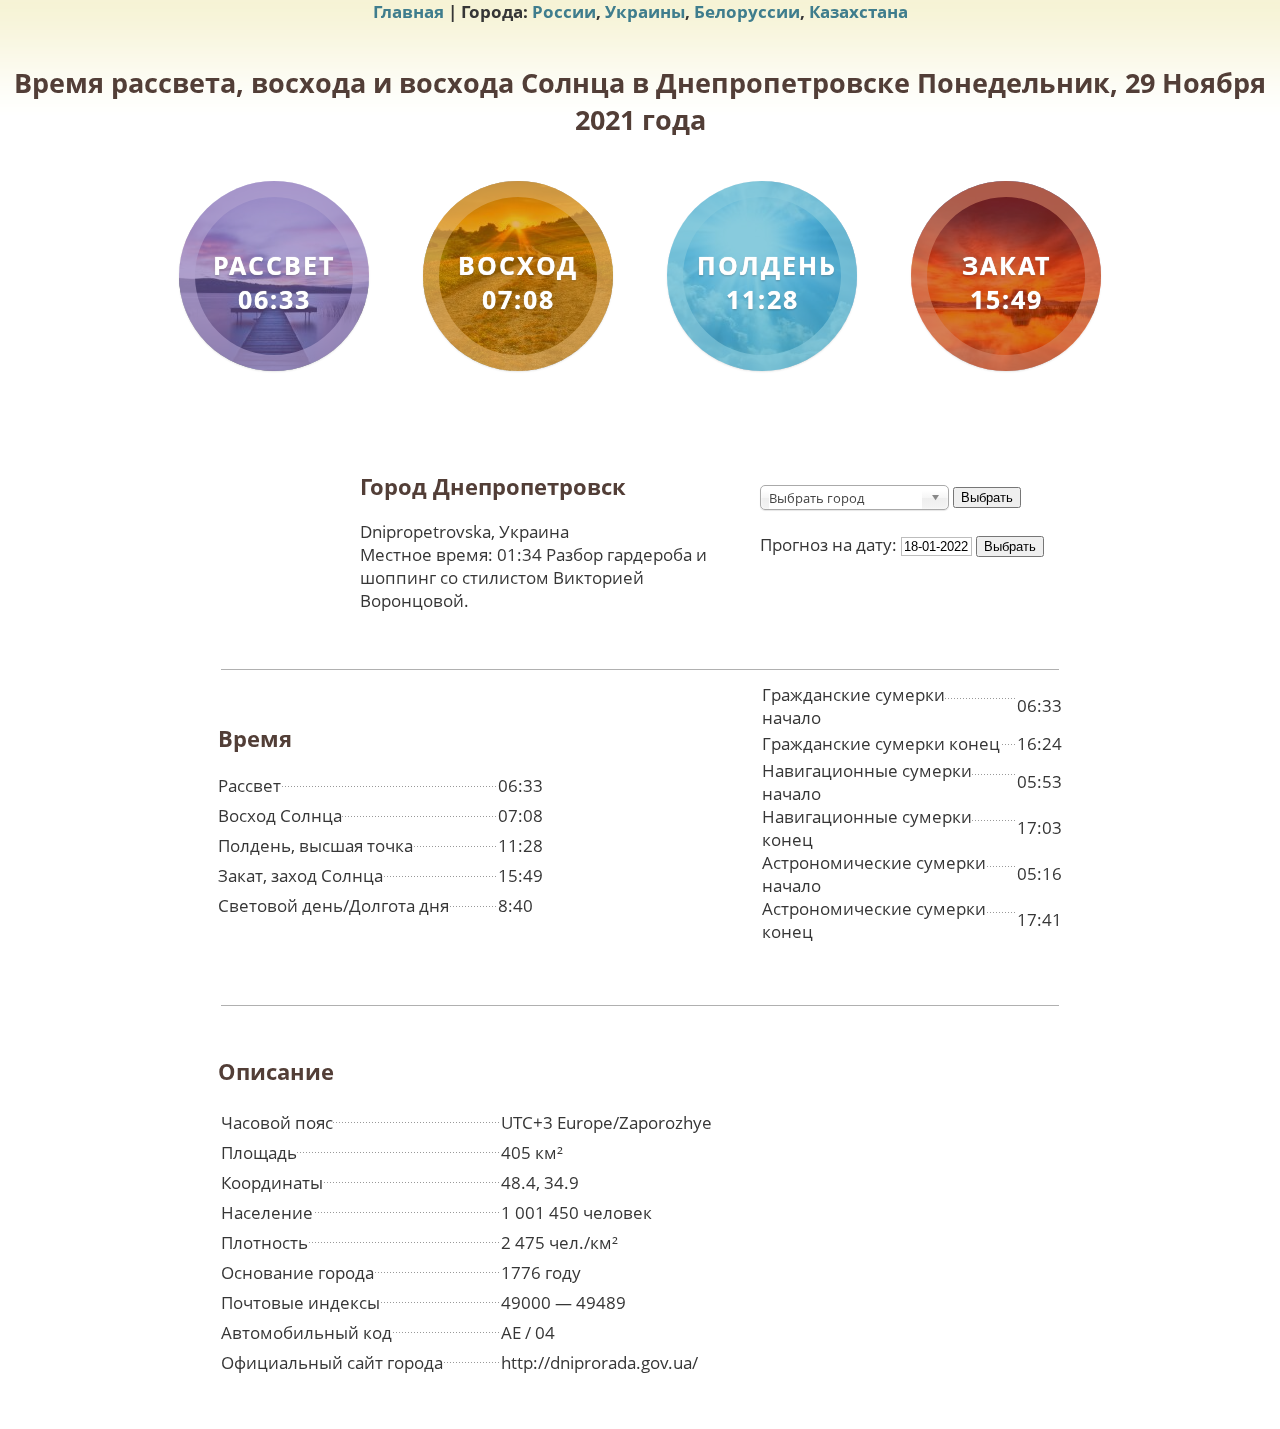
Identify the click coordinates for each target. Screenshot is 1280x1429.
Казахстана (858, 11)
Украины (645, 11)
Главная (408, 11)
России (564, 11)
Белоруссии (747, 11)
